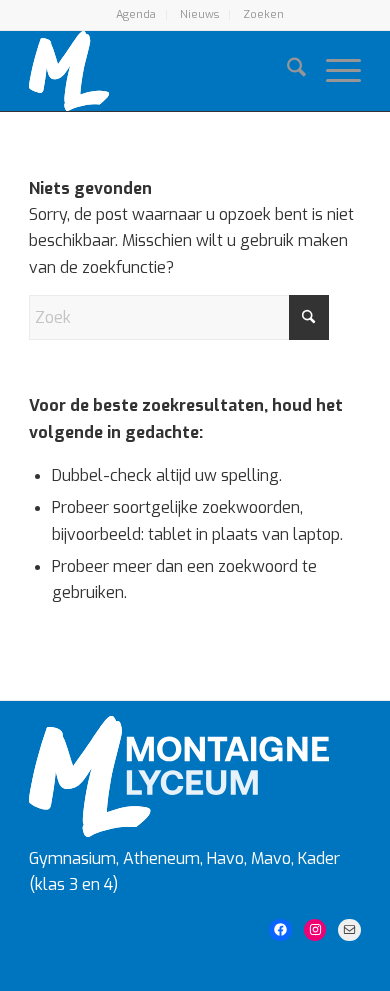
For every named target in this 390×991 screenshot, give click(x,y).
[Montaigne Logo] (161, 71)
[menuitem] (136, 15)
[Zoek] (286, 71)
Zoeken (263, 14)
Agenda (136, 14)
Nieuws (199, 14)
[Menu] (333, 71)
